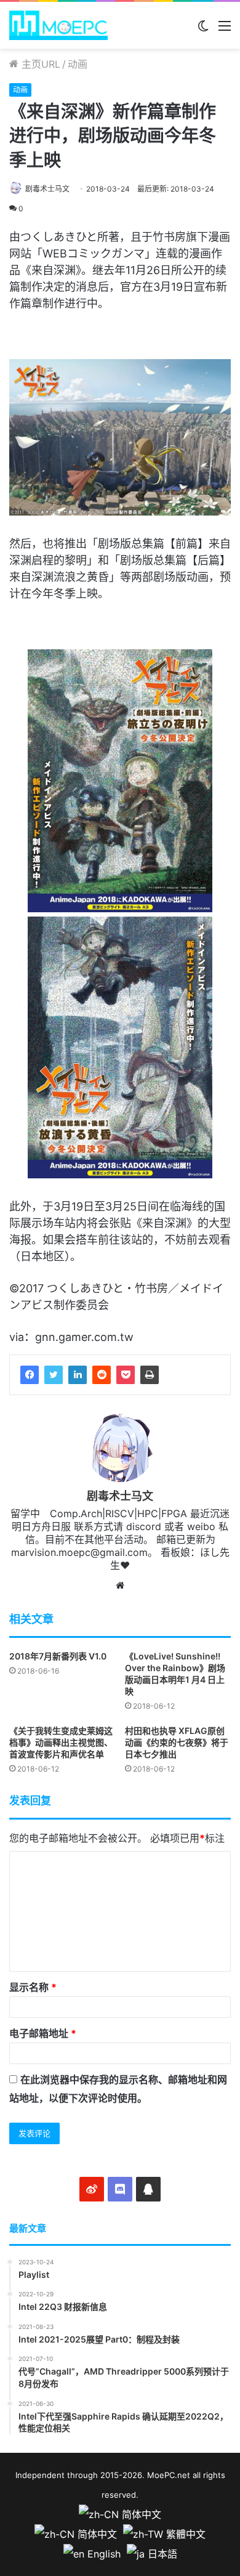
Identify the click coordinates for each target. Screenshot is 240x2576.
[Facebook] (30, 1375)
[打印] (150, 1375)
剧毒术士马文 (47, 189)
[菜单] (225, 30)
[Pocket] (126, 1375)
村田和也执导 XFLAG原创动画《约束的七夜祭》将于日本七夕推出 (177, 1742)
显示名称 (33, 1987)
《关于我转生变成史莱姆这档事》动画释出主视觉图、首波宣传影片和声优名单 (61, 1742)
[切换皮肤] (203, 30)
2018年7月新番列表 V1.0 (58, 1656)
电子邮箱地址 (43, 2033)
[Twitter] (54, 1375)
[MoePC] (58, 25)
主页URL (39, 64)
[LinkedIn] (78, 1375)
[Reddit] (102, 1375)
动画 (78, 64)
